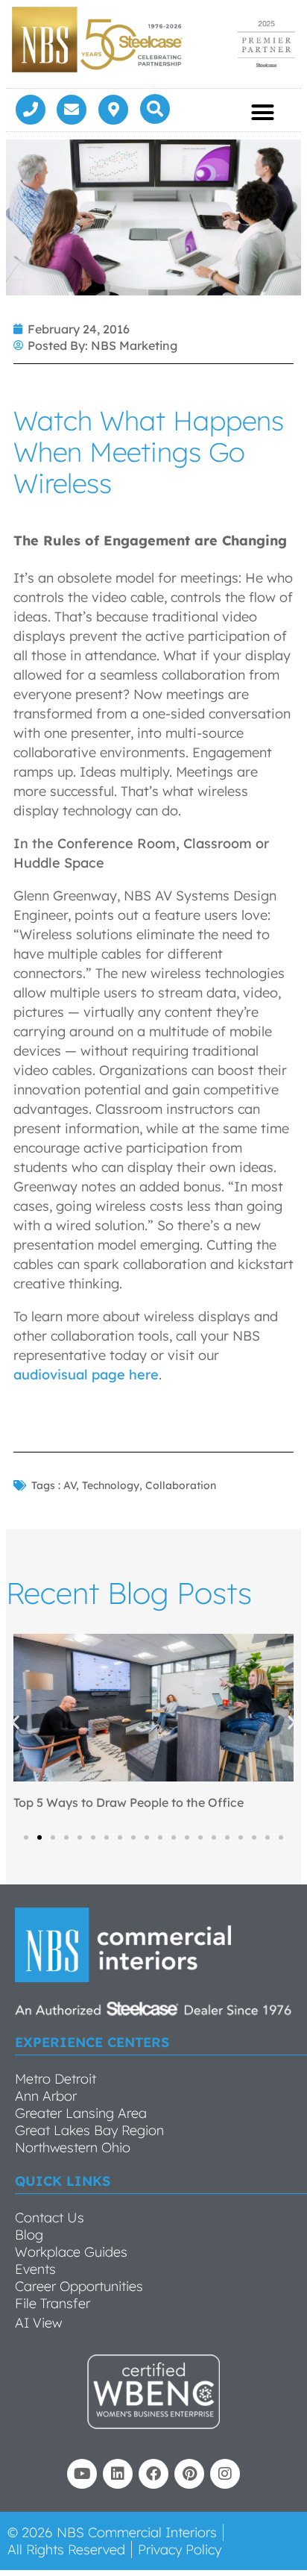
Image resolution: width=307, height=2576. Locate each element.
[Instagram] (225, 2474)
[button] (155, 109)
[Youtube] (82, 2474)
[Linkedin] (118, 2474)
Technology (111, 1485)
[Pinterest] (189, 2474)
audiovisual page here (86, 1375)
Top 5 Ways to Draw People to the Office (129, 1802)
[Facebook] (153, 2474)
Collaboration (181, 1485)
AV (70, 1485)
